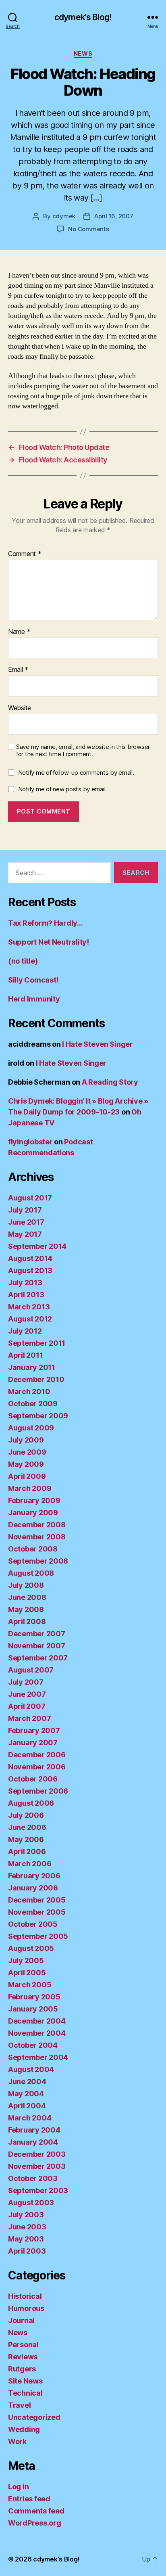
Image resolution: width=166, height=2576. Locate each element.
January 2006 (33, 1888)
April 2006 (27, 1851)
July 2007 (26, 1682)
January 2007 (33, 1743)
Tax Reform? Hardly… (46, 923)
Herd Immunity (34, 999)
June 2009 (27, 1452)
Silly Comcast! (33, 980)
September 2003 (38, 2190)
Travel (19, 2405)
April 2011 (25, 1355)
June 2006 (27, 1827)
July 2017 (25, 1210)
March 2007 (29, 1718)
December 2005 (37, 1900)
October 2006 (33, 1779)
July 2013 (25, 1283)
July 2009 (26, 1440)
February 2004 (34, 2130)
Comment (25, 554)
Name (19, 632)
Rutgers (22, 2369)
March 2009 (30, 1488)
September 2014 (37, 1246)
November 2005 (37, 1912)
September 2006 (38, 1791)
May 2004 (26, 2094)
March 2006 (30, 1864)
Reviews (23, 2357)
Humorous (26, 2308)
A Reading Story (110, 1082)
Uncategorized (34, 2417)
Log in (18, 2487)
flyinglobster (30, 1142)
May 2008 (26, 1609)
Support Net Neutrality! (49, 942)
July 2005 (26, 1960)
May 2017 (25, 1234)
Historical (25, 2296)
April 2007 (27, 1706)
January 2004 (33, 2142)
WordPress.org (35, 2523)
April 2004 (27, 2106)
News (83, 53)
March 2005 (30, 1985)
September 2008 (38, 1561)
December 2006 (37, 1755)
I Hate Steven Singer (98, 1044)
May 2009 (26, 1464)
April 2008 (27, 1621)
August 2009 (31, 1428)
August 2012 (30, 1319)
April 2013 (26, 1295)
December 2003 (37, 2154)
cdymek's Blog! (83, 17)
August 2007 (31, 1670)
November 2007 (37, 1646)
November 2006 (37, 1767)
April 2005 (27, 1973)
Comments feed (36, 2511)
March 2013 (29, 1307)
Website (20, 708)
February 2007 (34, 1730)
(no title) (23, 961)
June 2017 (26, 1222)
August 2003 (31, 2203)
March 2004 (30, 2118)
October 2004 (33, 2045)
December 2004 (37, 2021)
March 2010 (29, 1391)
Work (17, 2441)
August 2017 (30, 1198)
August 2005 (31, 1948)
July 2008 (26, 1585)
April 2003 (27, 2251)
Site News (25, 2381)
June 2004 (27, 2081)
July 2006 (26, 1815)
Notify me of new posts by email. (62, 789)
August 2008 (31, 1573)
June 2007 (27, 1694)
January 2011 (32, 1367)
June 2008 (27, 1597)
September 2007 (38, 1658)
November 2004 (37, 2033)
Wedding (24, 2429)
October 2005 (33, 1924)
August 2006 (31, 1803)
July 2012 (25, 1331)
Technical (25, 2393)
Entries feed (29, 2499)
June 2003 (27, 2227)
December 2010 (36, 1379)
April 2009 (27, 1476)
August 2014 (30, 1258)
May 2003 (26, 2239)
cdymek (64, 216)
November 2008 (37, 1537)
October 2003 (33, 2178)
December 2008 (37, 1525)
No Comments (88, 229)
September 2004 (38, 2057)
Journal (21, 2320)
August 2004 (31, 2069)
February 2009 (34, 1500)
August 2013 (30, 1270)
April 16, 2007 (114, 216)
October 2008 (33, 1549)
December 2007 (37, 1634)
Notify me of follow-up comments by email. (76, 773)
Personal (23, 2345)
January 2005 (33, 2009)
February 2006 (34, 1876)
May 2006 (26, 1839)
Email (18, 670)
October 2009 (33, 1404)
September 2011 (37, 1343)
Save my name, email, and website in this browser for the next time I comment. (83, 751)
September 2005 (38, 1936)
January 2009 (33, 1513)
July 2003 (26, 2215)
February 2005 (34, 1997)
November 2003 (37, 2166)
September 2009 (38, 1416)
